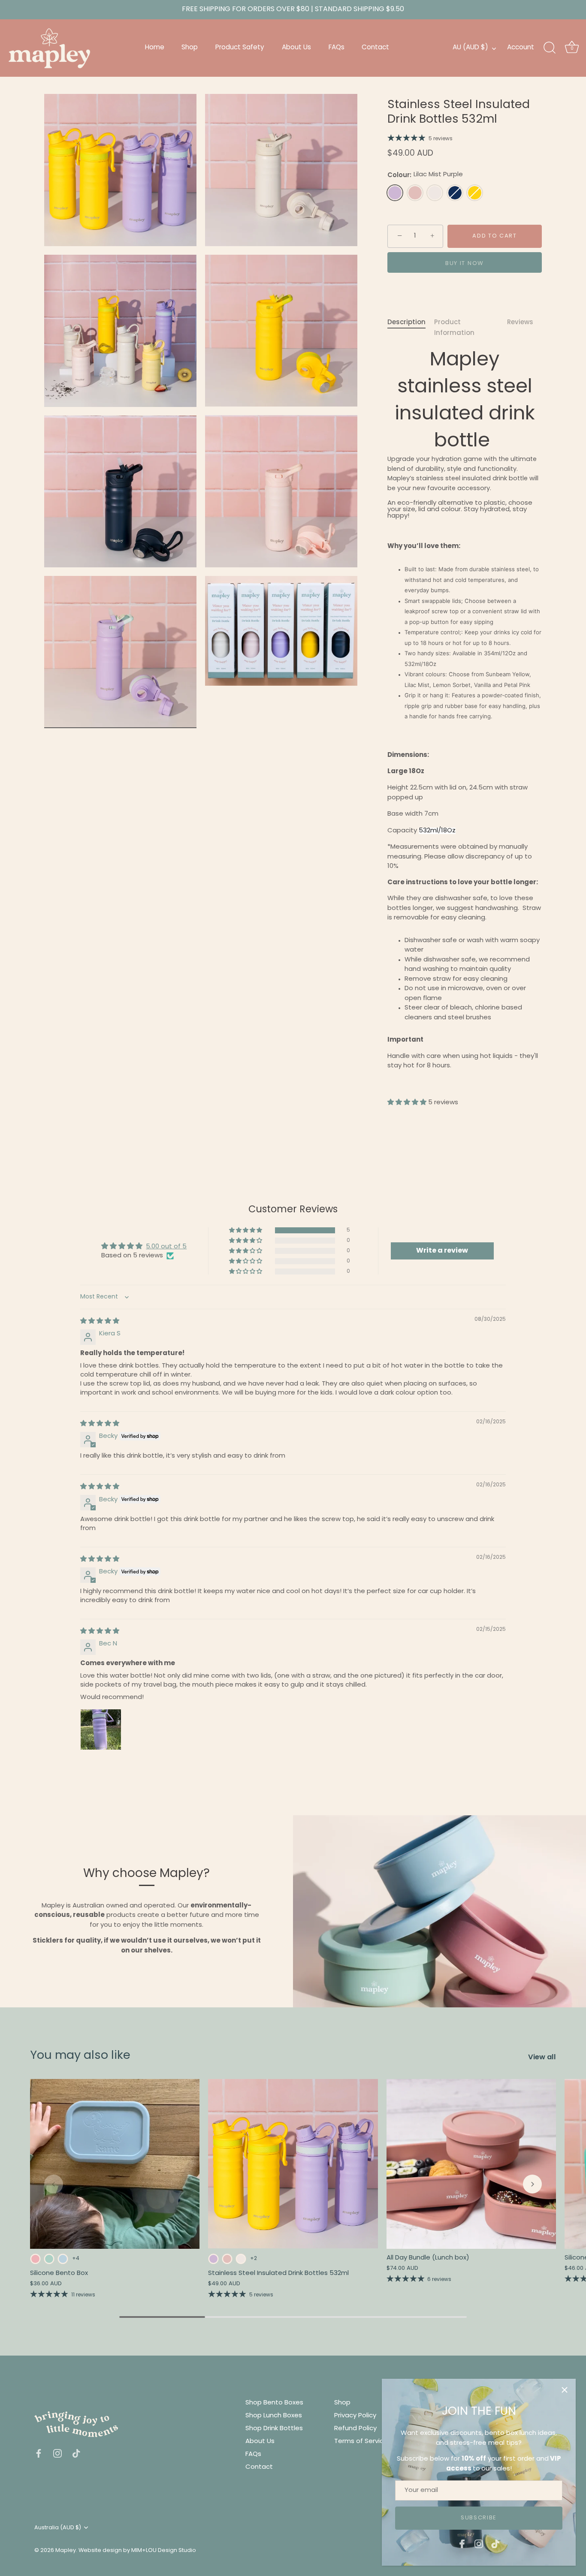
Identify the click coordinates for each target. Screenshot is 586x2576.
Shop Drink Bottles (274, 2429)
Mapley (66, 2550)
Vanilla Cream (435, 193)
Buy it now (465, 264)
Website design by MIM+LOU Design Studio (137, 2550)
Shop (190, 48)
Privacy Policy (355, 2416)
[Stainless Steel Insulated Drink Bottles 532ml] (293, 2164)
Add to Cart (495, 236)
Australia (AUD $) (58, 2528)
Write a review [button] (442, 1251)
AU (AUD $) (470, 48)
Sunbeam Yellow (475, 193)
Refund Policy (355, 2429)
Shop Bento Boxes (274, 2403)
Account (521, 48)
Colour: (425, 175)
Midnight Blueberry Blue (455, 193)
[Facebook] (462, 2544)
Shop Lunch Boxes (274, 2416)
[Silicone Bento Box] (115, 2164)
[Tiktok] (495, 2544)
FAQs (337, 48)
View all (542, 2057)
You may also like (80, 2056)
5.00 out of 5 (166, 1247)
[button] (408, 1103)
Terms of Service (361, 2442)
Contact (375, 48)
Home (155, 48)
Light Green (49, 2259)
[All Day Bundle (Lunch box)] (471, 2164)
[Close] (565, 2390)
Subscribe (479, 2518)
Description (406, 322)
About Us (296, 48)
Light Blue (63, 2259)
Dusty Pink (35, 2259)
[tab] (411, 328)
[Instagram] (479, 2544)
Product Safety (240, 48)
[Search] (550, 48)
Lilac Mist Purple (395, 193)
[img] (100, 1321)
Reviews (520, 322)
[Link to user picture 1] (101, 1729)
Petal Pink (415, 193)
